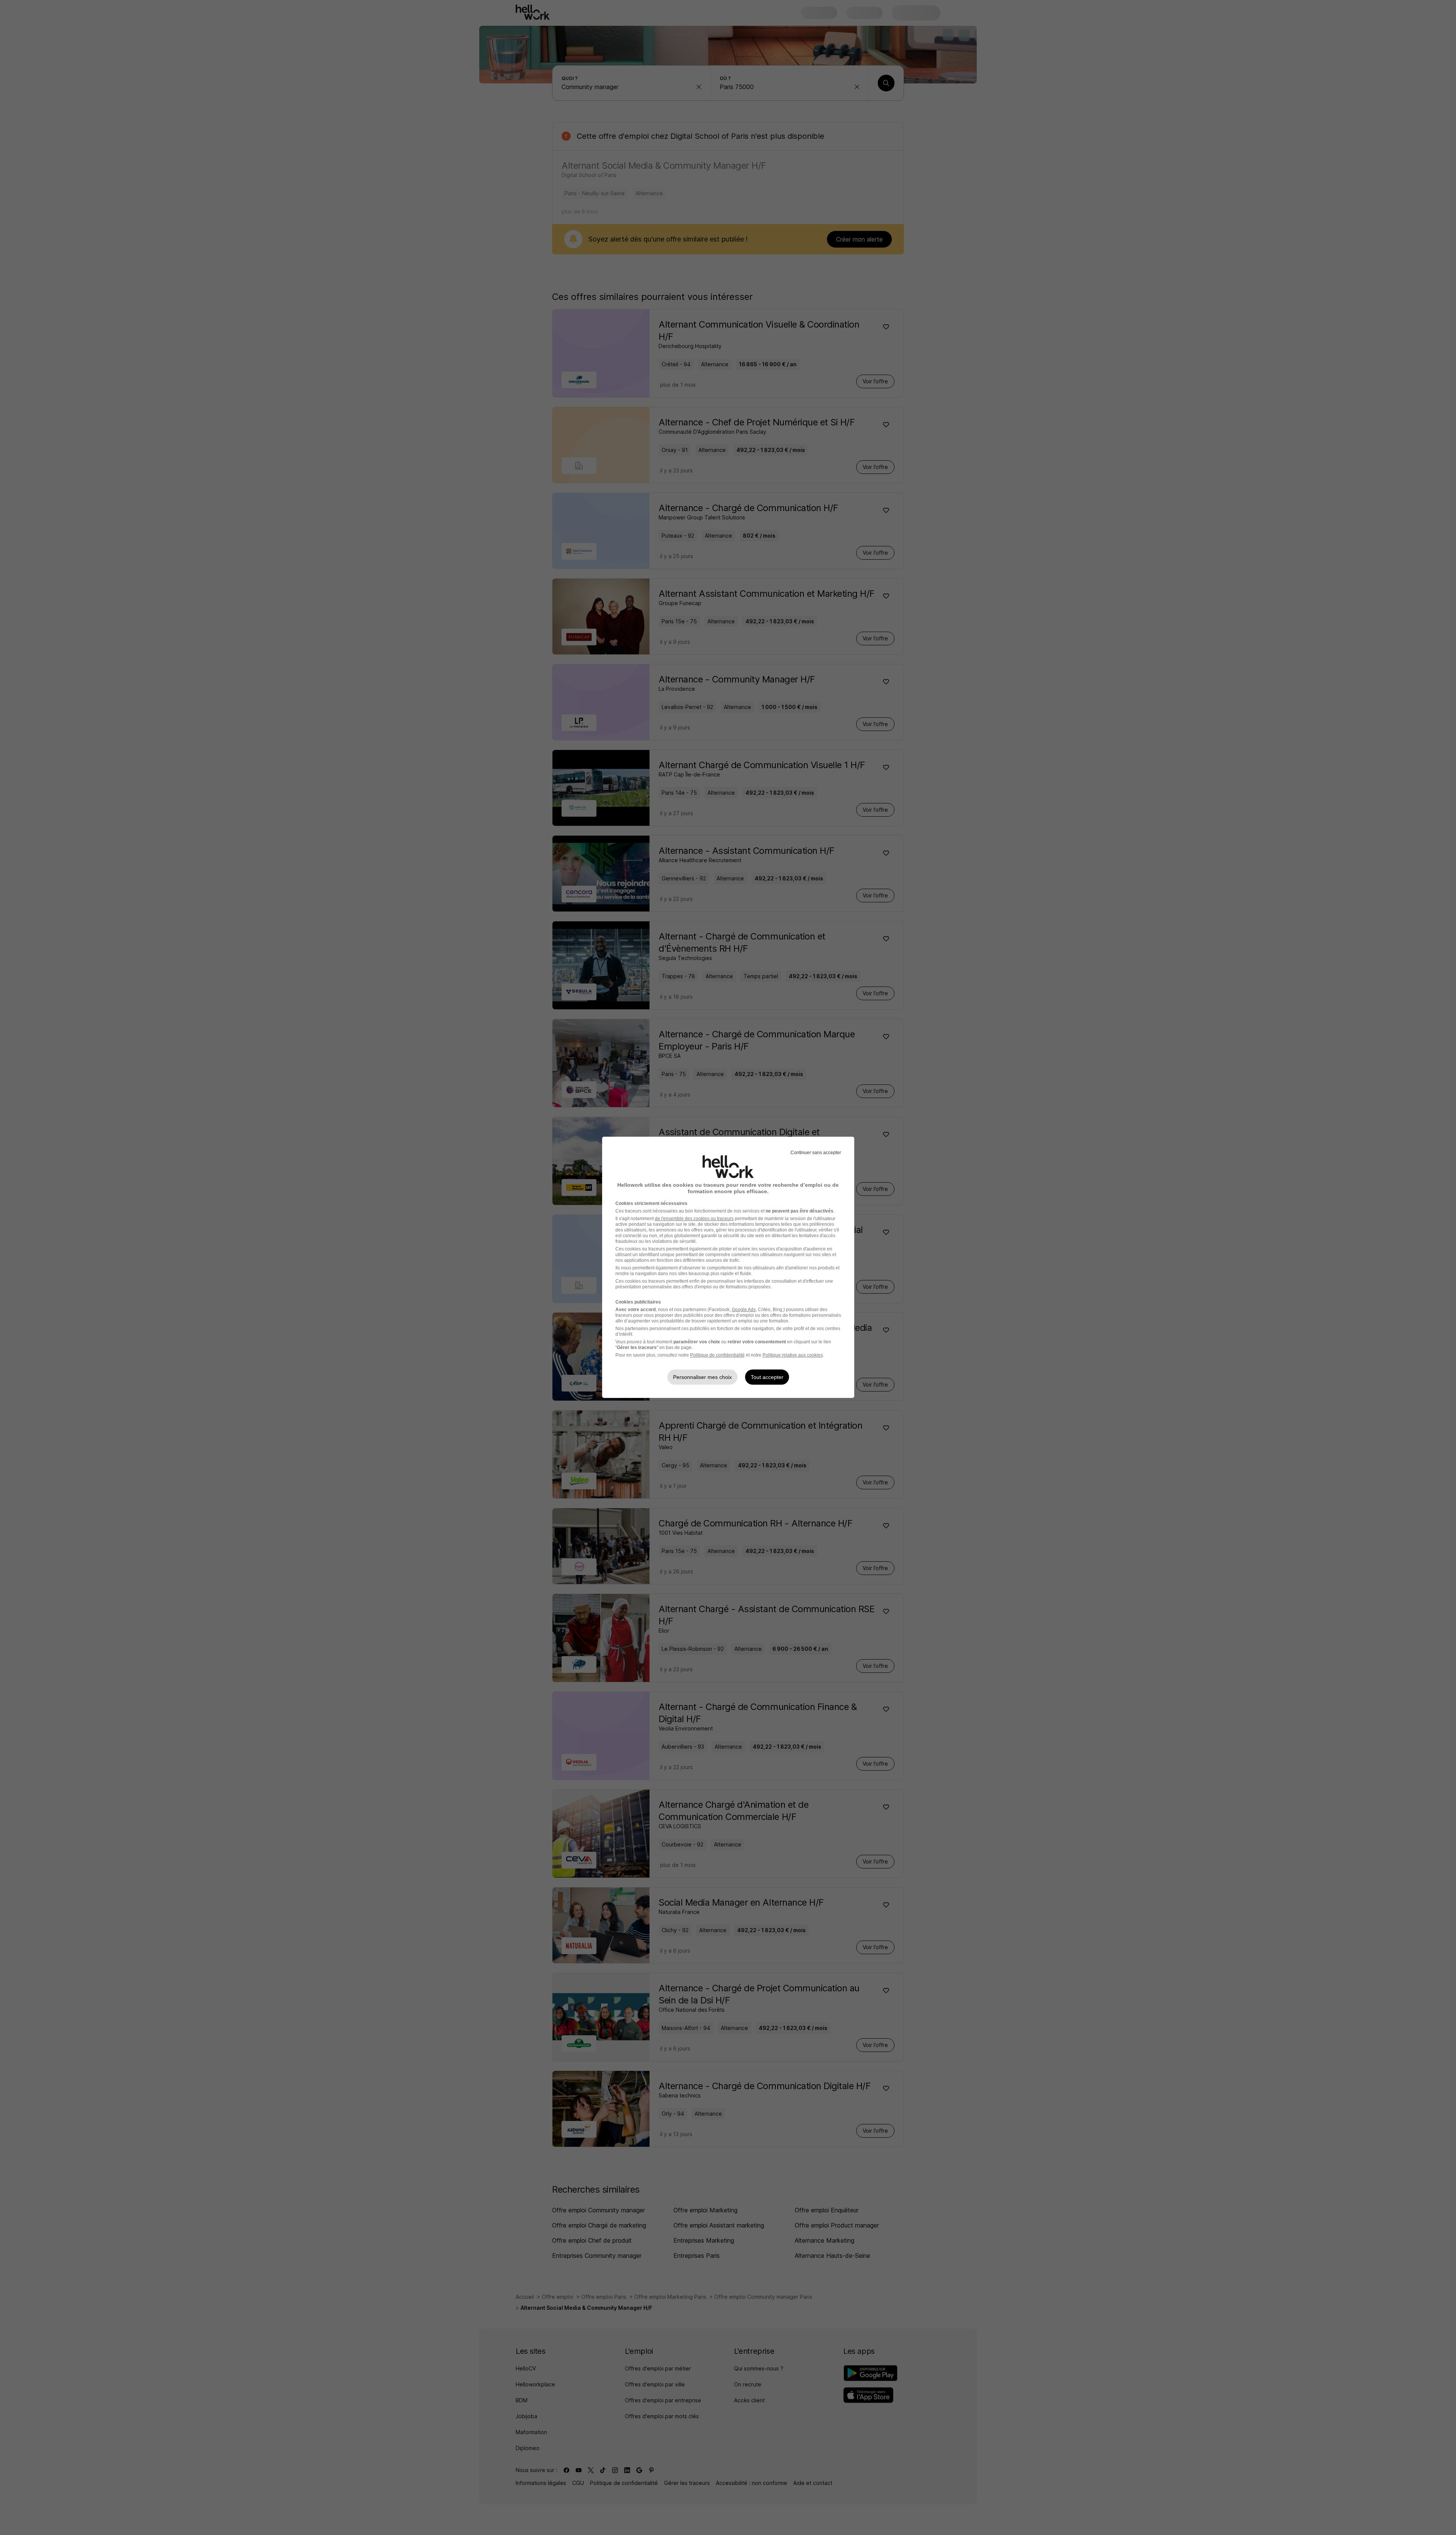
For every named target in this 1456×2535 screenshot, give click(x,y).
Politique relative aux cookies (793, 1355)
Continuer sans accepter (816, 1153)
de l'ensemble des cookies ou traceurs (694, 1219)
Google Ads (744, 1310)
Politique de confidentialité (717, 1355)
